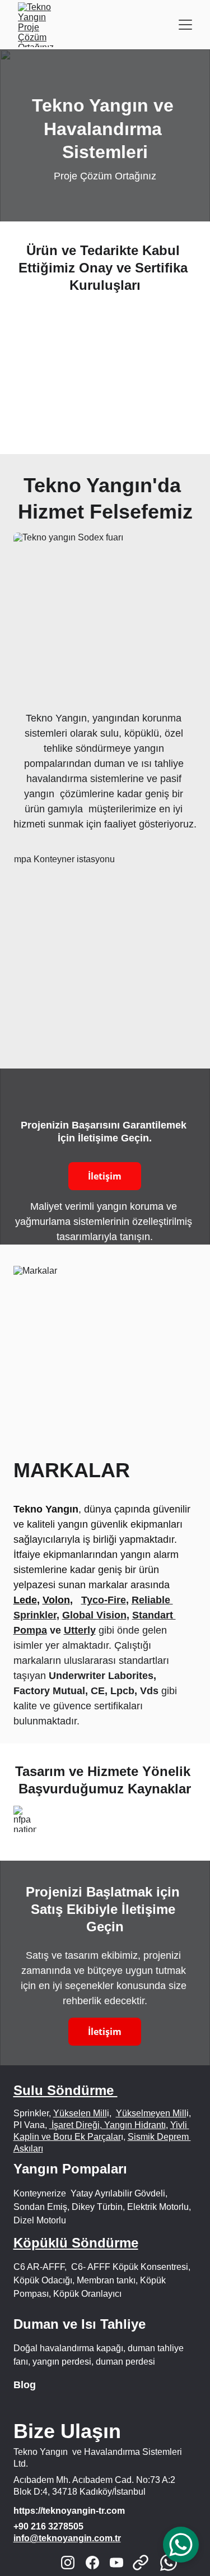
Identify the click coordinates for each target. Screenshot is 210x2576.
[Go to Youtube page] (116, 2563)
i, (189, 2113)
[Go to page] (146, 2563)
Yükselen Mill (80, 2113)
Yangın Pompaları (72, 2169)
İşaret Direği (74, 2125)
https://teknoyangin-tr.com (69, 2511)
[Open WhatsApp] (181, 2545)
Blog (25, 2385)
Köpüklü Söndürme (76, 2243)
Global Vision (94, 1615)
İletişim (105, 1176)
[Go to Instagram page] (68, 2563)
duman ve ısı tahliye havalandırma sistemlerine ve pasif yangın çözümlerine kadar (105, 779)
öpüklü (144, 733)
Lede (25, 1600)
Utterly (80, 1630)
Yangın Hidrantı (134, 2125)
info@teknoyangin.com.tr (67, 2538)
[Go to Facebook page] (92, 2563)
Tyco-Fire (104, 1600)
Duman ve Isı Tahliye (80, 2324)
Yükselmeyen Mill (151, 2113)
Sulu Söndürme (66, 2090)
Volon (56, 1600)
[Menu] (185, 25)
